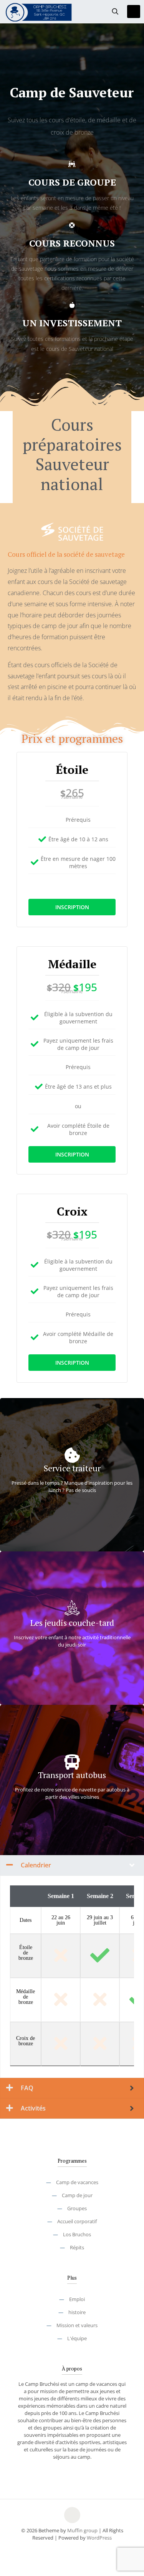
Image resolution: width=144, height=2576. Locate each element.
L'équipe (77, 2338)
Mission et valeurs (77, 2325)
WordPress (99, 2538)
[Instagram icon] (80, 2549)
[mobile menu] (134, 12)
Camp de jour (77, 2195)
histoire (77, 2312)
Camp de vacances (77, 2182)
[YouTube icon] (72, 2549)
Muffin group (82, 2530)
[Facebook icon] (64, 2549)
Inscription (72, 907)
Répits (77, 2247)
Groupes (77, 2208)
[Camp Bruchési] (39, 12)
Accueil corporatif (77, 2221)
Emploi (77, 2299)
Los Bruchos (77, 2234)
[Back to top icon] (72, 2515)
